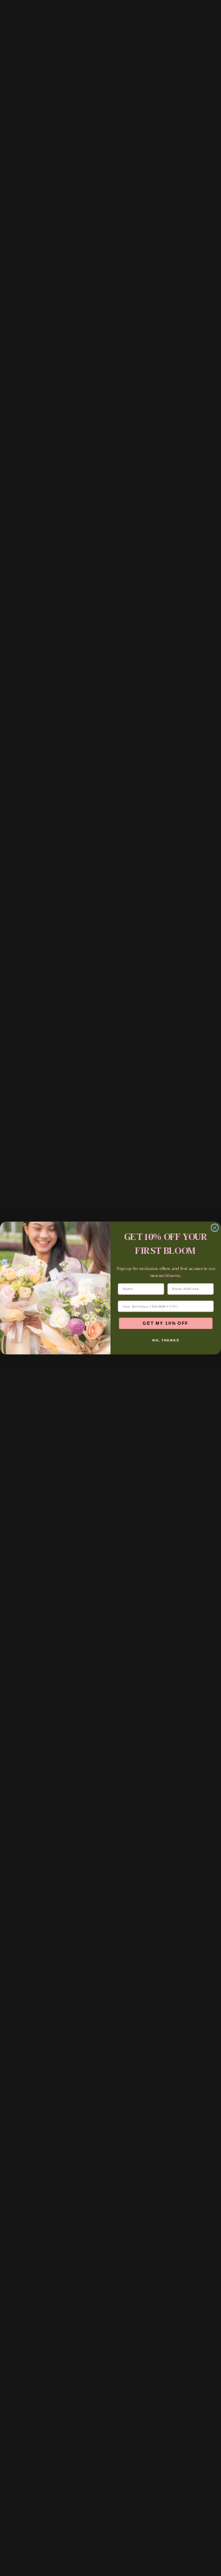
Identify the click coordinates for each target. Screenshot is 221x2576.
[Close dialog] (215, 1228)
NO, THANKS (166, 1340)
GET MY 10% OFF (165, 1323)
